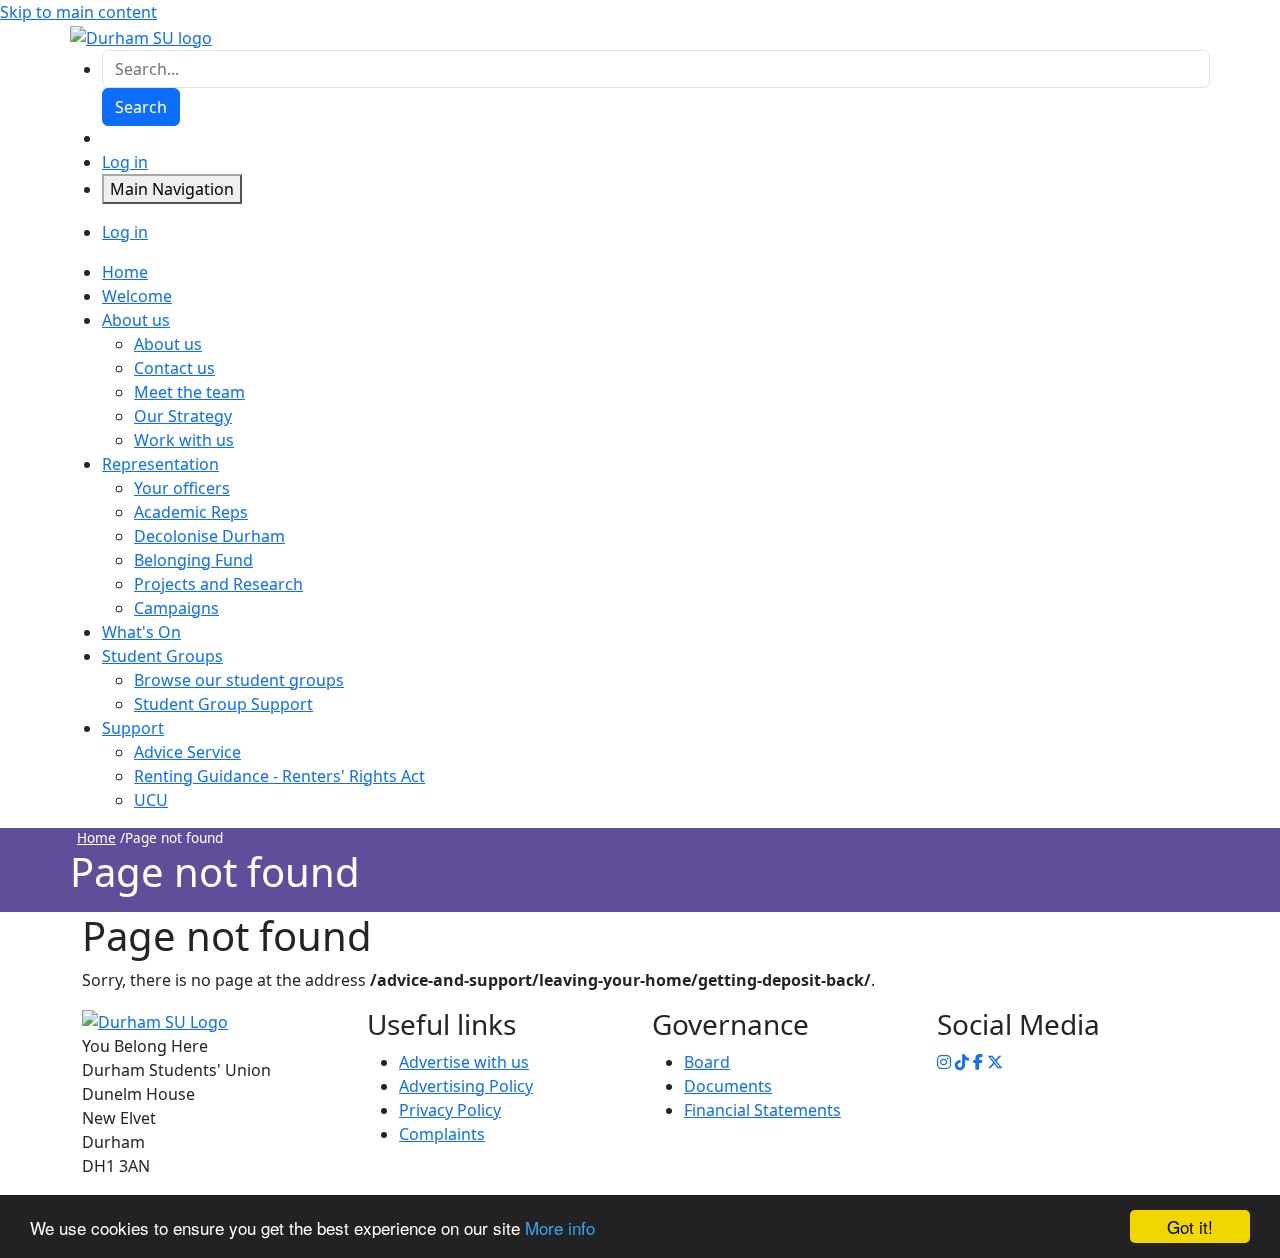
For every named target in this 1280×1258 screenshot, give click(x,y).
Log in (125, 162)
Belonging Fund (193, 560)
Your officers (182, 488)
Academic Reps (191, 512)
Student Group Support (223, 704)
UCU (151, 800)
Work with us (184, 440)
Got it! (1190, 1226)
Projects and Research (218, 584)
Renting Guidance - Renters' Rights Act (279, 776)
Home (96, 837)
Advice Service (187, 752)
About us (168, 344)
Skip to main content (78, 12)
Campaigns (176, 608)
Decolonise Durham (209, 536)
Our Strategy (183, 416)
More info (560, 1227)
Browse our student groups (239, 680)
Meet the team (189, 392)
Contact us (174, 368)
